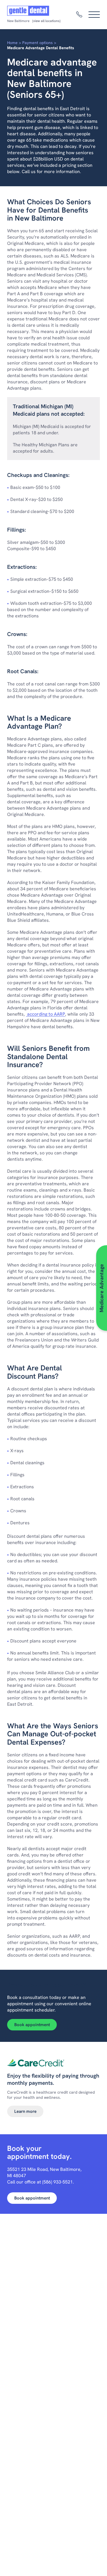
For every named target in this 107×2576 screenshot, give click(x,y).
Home (12, 43)
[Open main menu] (94, 15)
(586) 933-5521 (57, 2182)
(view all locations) (46, 21)
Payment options (38, 43)
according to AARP (46, 1014)
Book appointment (32, 2025)
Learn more (25, 2111)
